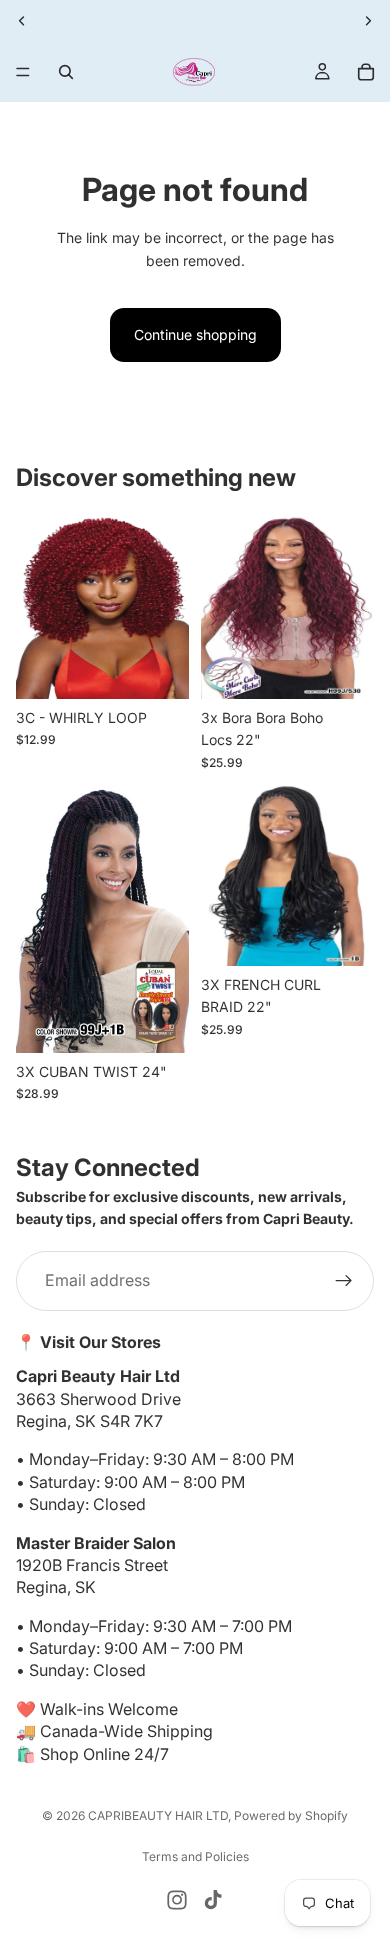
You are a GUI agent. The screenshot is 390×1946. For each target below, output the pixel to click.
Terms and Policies (195, 1856)
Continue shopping (195, 334)
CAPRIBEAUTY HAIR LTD (158, 1815)
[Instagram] (177, 1900)
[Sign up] (344, 1281)
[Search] (66, 72)
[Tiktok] (213, 1900)
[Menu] (23, 72)
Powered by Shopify (291, 1815)
